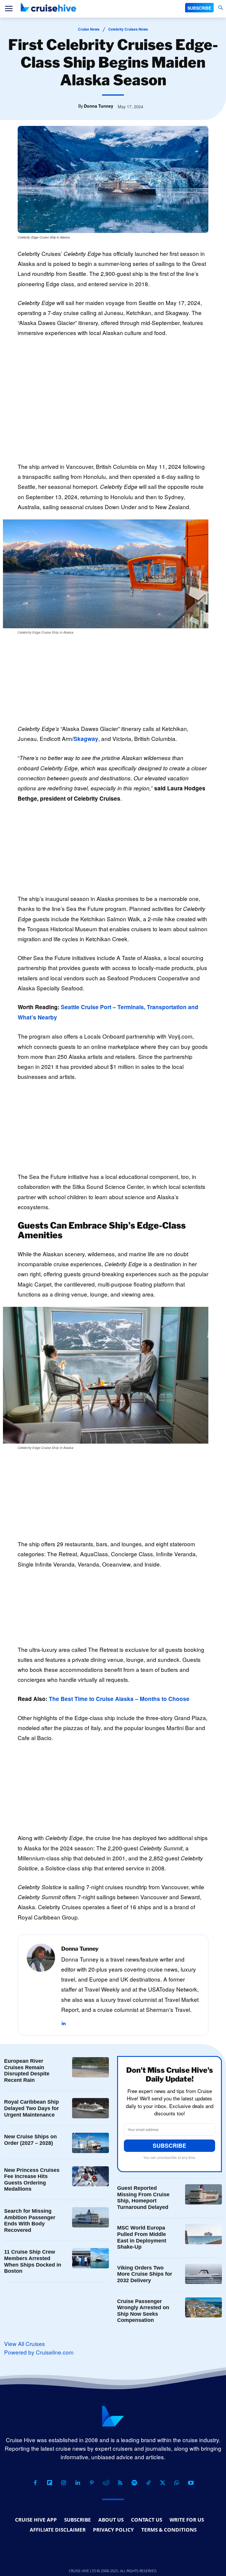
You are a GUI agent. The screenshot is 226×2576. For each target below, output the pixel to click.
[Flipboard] (49, 2483)
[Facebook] (35, 2483)
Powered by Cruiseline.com (39, 2352)
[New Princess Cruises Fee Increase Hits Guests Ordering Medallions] (90, 2176)
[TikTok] (148, 2483)
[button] (221, 8)
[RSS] (120, 2483)
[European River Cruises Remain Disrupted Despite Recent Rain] (90, 2067)
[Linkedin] (63, 2020)
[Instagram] (64, 2483)
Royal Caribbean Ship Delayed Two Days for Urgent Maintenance (31, 2108)
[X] (162, 2483)
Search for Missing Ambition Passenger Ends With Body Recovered (30, 2221)
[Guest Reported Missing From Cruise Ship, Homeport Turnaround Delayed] (203, 2194)
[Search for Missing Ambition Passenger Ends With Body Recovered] (90, 2217)
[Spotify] (134, 2483)
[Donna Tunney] (41, 1985)
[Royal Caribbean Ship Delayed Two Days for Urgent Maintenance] (90, 2108)
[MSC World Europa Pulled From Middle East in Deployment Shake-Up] (203, 2234)
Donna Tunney (99, 106)
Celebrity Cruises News (128, 29)
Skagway (86, 739)
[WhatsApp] (177, 2483)
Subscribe (169, 2146)
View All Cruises (25, 2343)
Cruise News (89, 29)
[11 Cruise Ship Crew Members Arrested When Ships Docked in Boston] (90, 2258)
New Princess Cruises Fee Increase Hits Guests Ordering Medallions (32, 2180)
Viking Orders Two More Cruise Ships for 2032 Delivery (145, 2274)
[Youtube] (191, 2483)
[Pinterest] (92, 2483)
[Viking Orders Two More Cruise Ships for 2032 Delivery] (203, 2274)
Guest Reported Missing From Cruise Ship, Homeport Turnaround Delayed (143, 2198)
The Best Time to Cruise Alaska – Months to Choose (119, 1699)
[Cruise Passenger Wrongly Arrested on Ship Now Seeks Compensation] (203, 2308)
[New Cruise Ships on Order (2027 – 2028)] (90, 2143)
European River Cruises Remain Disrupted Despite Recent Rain (27, 2071)
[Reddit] (106, 2483)
